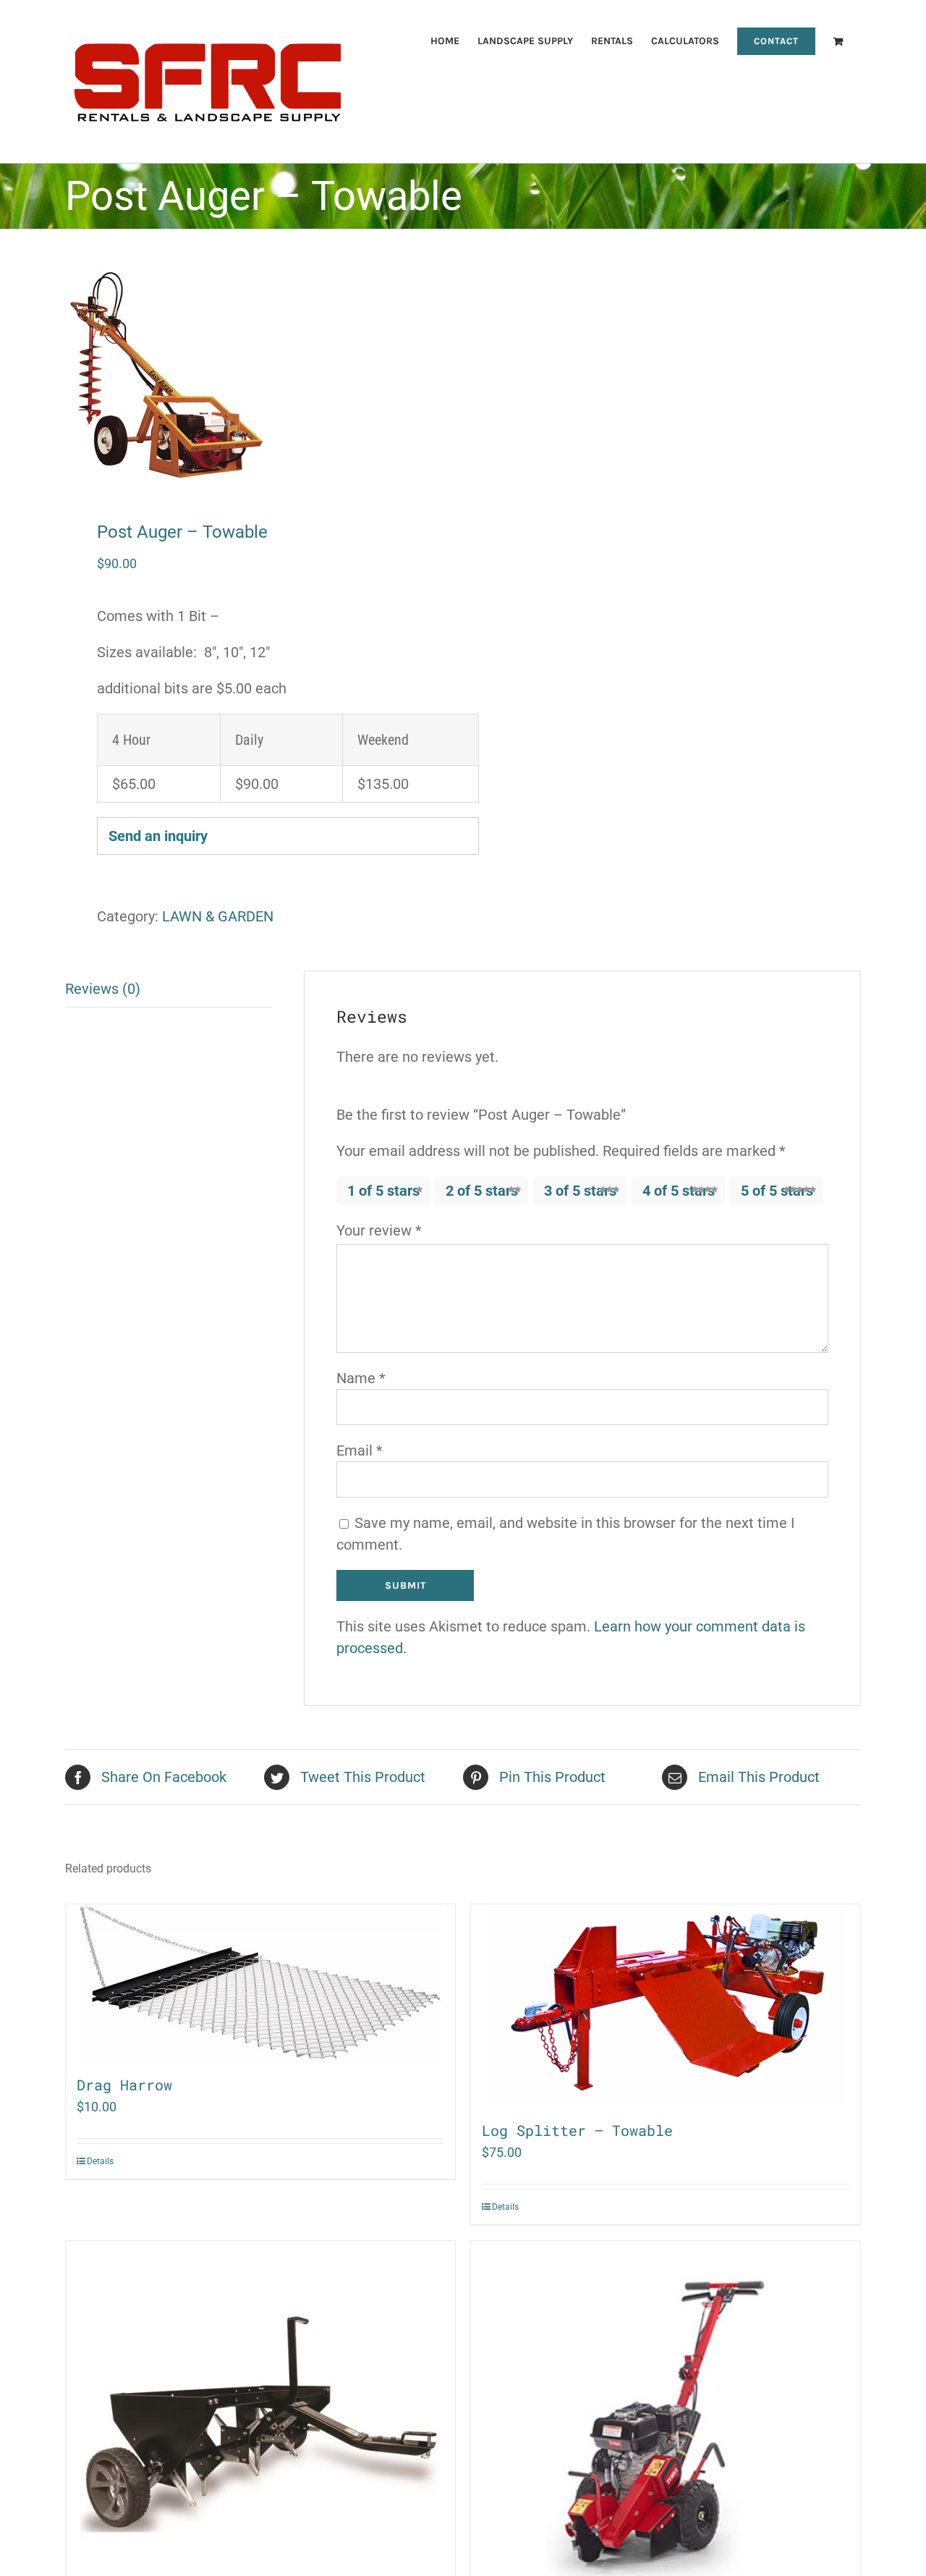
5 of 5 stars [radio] (777, 1191)
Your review (379, 1230)
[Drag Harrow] (260, 1982)
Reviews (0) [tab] (103, 989)
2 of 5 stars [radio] (482, 1191)
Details (100, 2161)
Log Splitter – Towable (577, 2130)
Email (360, 1450)
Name (361, 1378)
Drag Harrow (124, 2085)
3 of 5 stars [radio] (580, 1191)
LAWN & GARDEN (218, 916)
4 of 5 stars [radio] (679, 1191)
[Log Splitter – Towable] (666, 2005)
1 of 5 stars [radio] (383, 1191)
